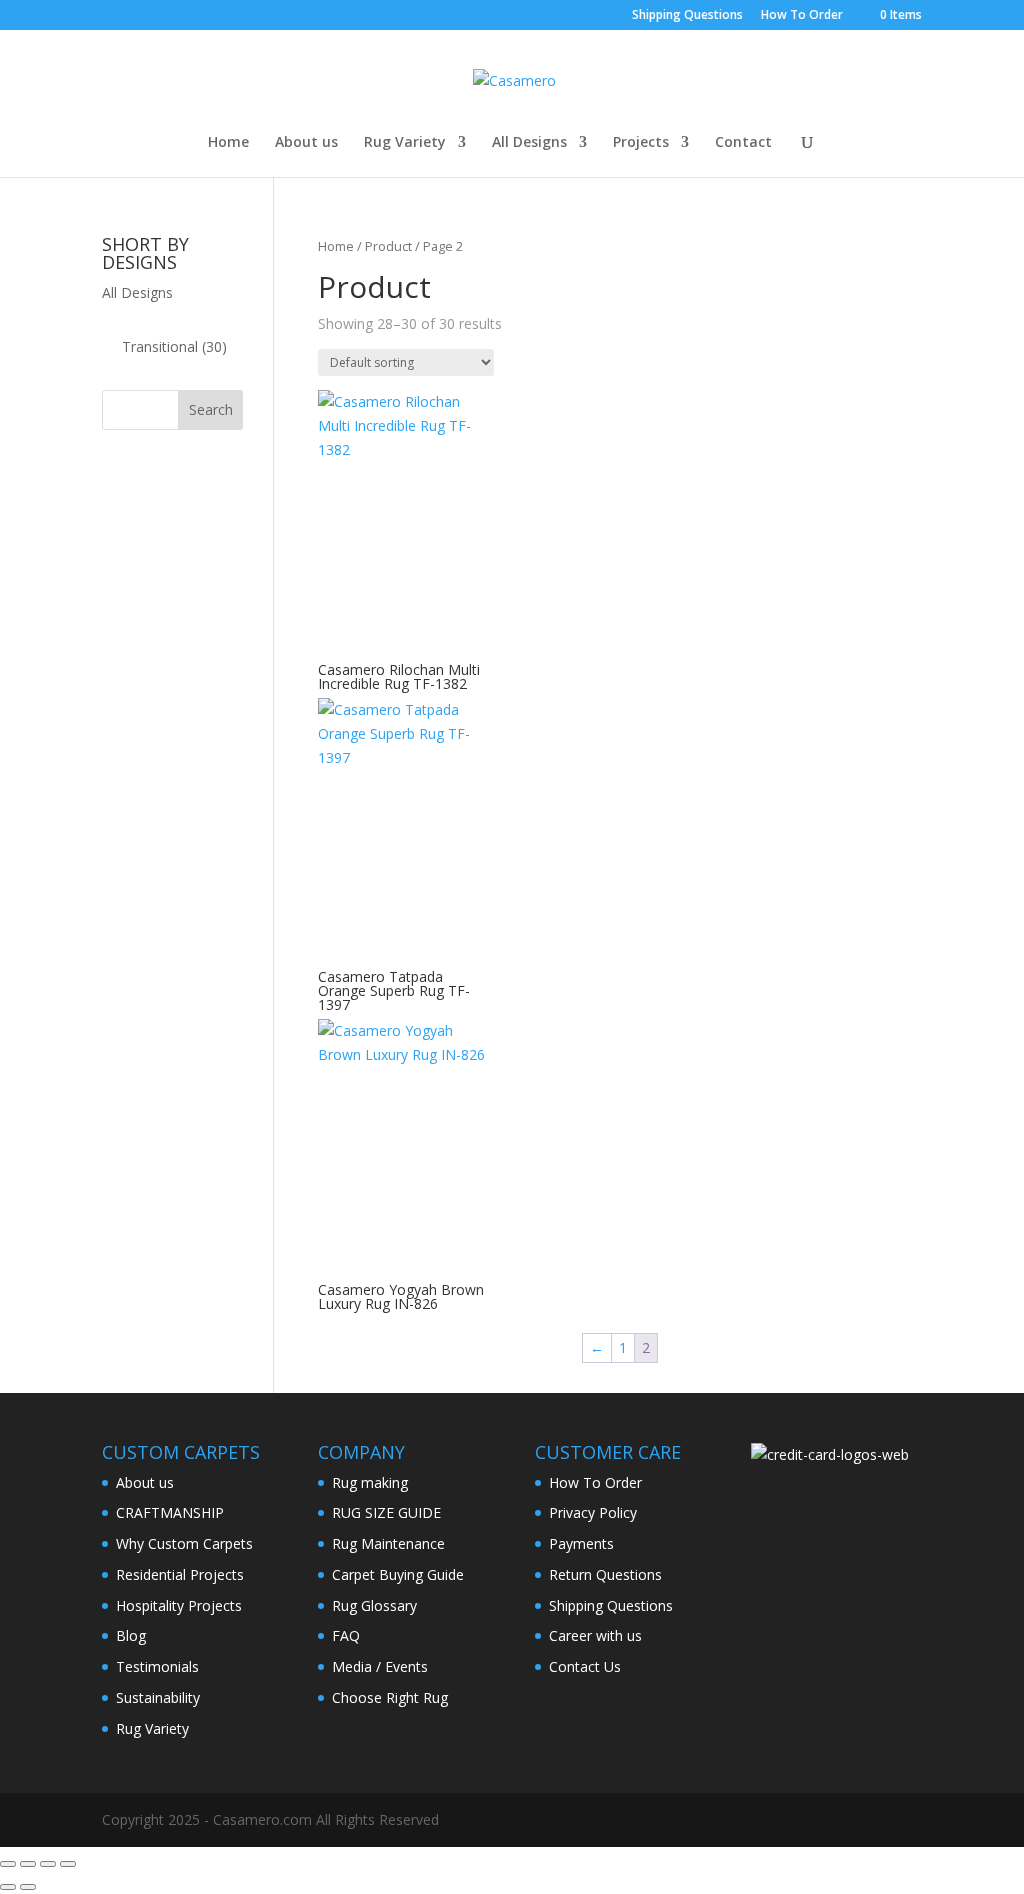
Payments (581, 1543)
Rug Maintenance (388, 1543)
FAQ (346, 1635)
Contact (743, 143)
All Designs (529, 143)
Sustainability (158, 1697)
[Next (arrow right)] (28, 1887)
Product (388, 246)
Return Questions (605, 1574)
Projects (641, 143)
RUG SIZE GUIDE (386, 1512)
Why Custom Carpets (184, 1543)
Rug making (370, 1482)
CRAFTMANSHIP (170, 1512)
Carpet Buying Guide (398, 1574)
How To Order (802, 16)
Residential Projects (180, 1574)
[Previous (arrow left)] (8, 1887)
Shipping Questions (687, 16)
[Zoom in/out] (8, 1864)
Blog (131, 1635)
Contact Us (585, 1666)
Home (228, 143)
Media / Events (380, 1666)
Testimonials (157, 1666)
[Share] (48, 1864)
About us (306, 143)
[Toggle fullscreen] (28, 1864)
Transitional (160, 346)
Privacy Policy (593, 1512)
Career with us (595, 1635)
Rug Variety (405, 143)
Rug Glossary (374, 1605)
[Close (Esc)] (68, 1864)
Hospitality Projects (179, 1605)
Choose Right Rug (390, 1697)
